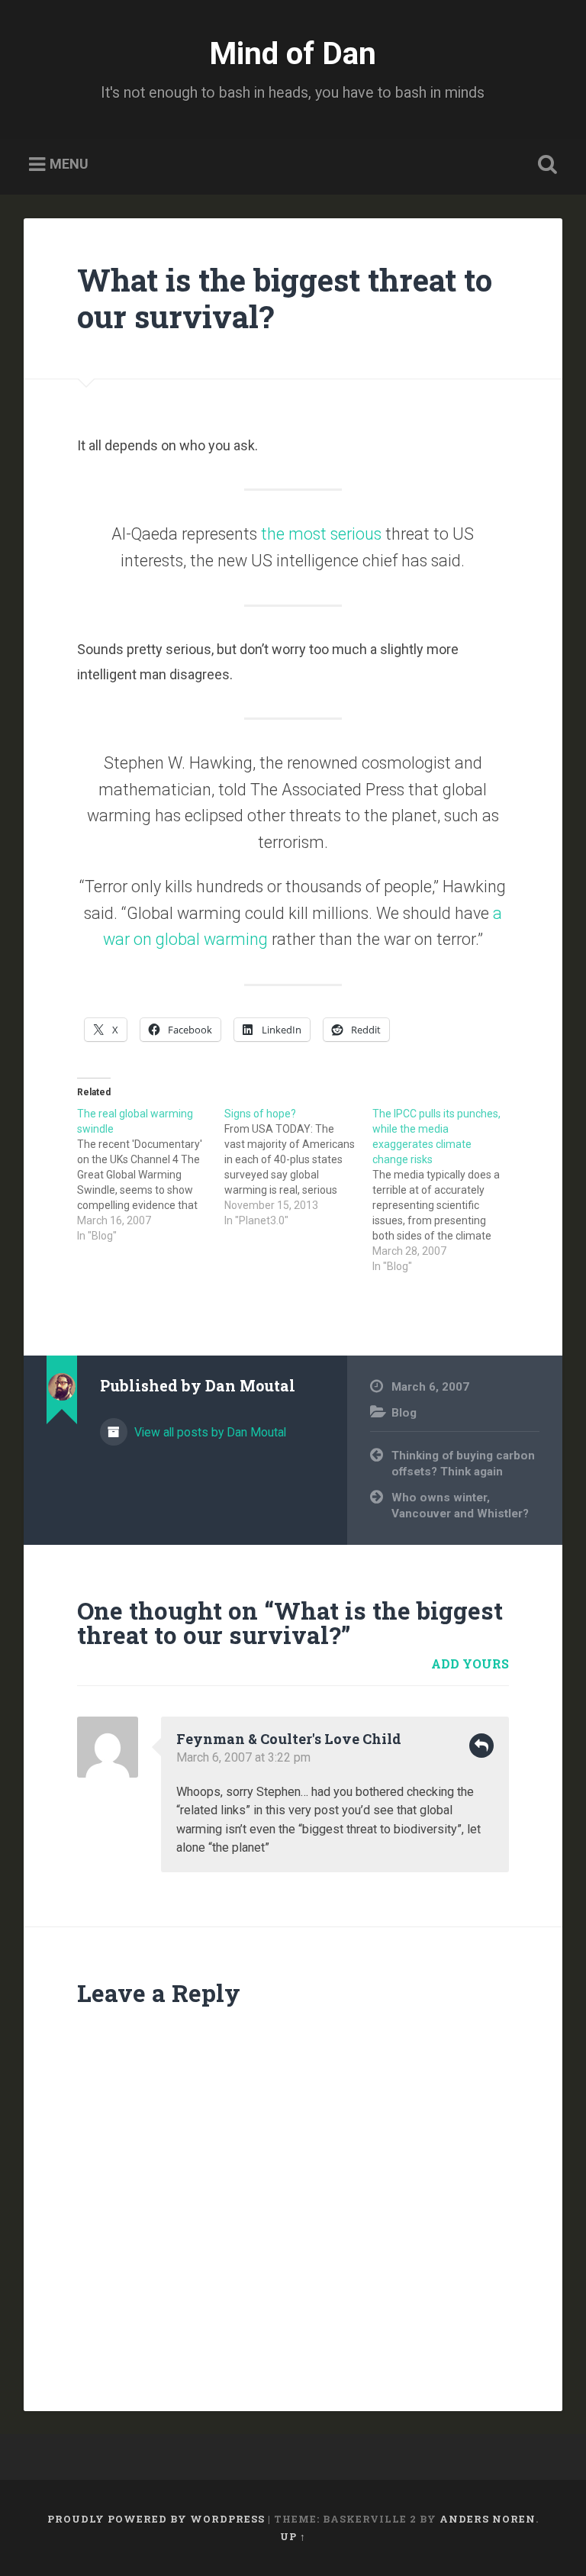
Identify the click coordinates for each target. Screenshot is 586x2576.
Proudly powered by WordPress (156, 2519)
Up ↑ (293, 2536)
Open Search (545, 165)
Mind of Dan (293, 53)
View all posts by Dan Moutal (209, 1432)
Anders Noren (488, 2519)
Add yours (470, 1664)
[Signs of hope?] (298, 1167)
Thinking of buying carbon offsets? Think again (463, 1464)
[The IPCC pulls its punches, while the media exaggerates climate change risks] (446, 1190)
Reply (481, 1746)
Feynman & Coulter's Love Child (289, 1739)
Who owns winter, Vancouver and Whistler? (460, 1506)
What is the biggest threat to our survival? (285, 298)
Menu (69, 164)
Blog (404, 1413)
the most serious (321, 534)
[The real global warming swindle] (151, 1175)
